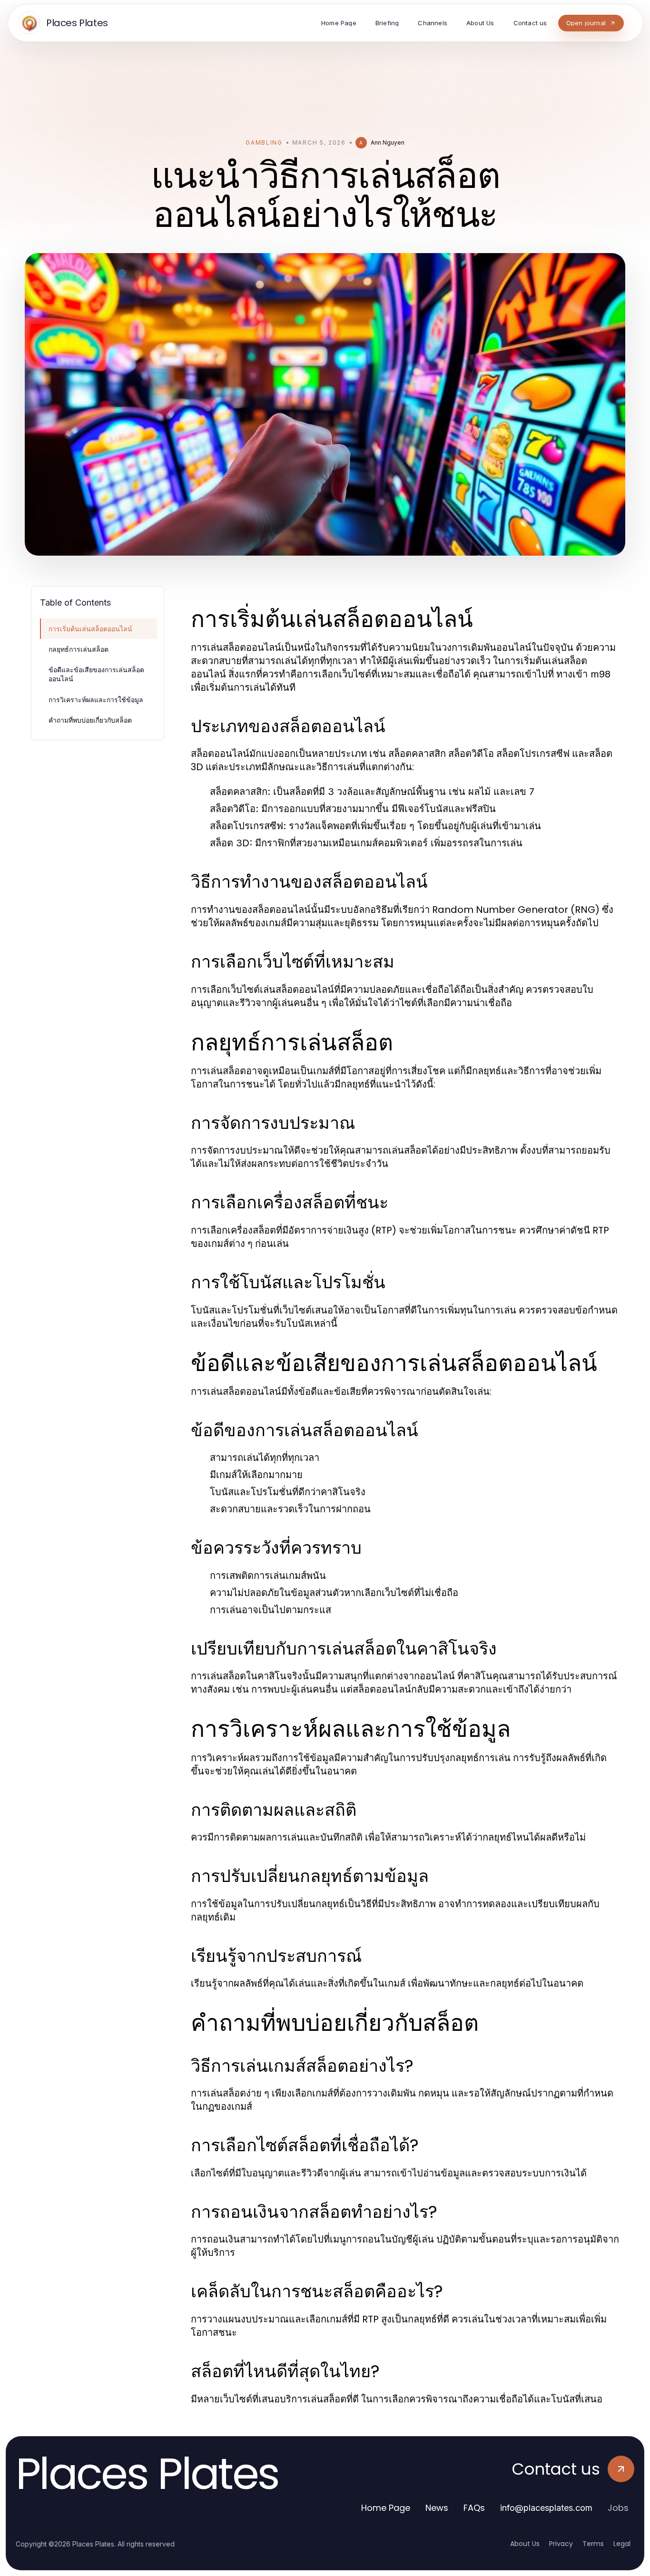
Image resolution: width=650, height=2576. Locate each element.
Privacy (561, 2544)
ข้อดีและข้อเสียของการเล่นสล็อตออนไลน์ (96, 674)
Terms (593, 2544)
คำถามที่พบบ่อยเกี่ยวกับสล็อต (90, 720)
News (437, 2508)
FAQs (474, 2508)
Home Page (386, 2508)
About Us (525, 2544)
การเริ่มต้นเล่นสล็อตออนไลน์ (90, 629)
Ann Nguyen (388, 142)
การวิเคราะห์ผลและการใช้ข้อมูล (96, 700)
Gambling (264, 142)
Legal (622, 2544)
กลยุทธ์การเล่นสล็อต (79, 649)
